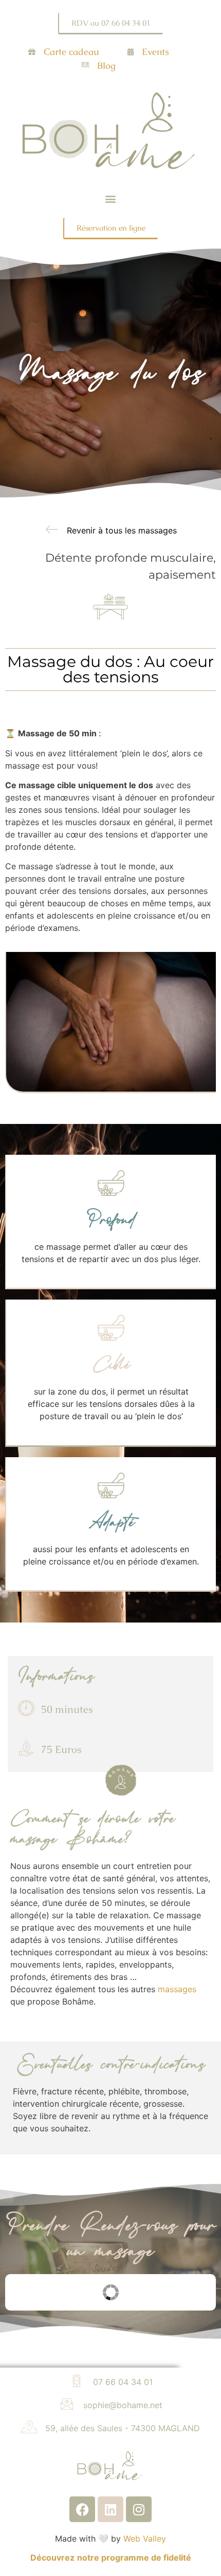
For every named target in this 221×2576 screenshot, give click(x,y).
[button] (111, 199)
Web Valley (145, 2539)
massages (177, 1989)
